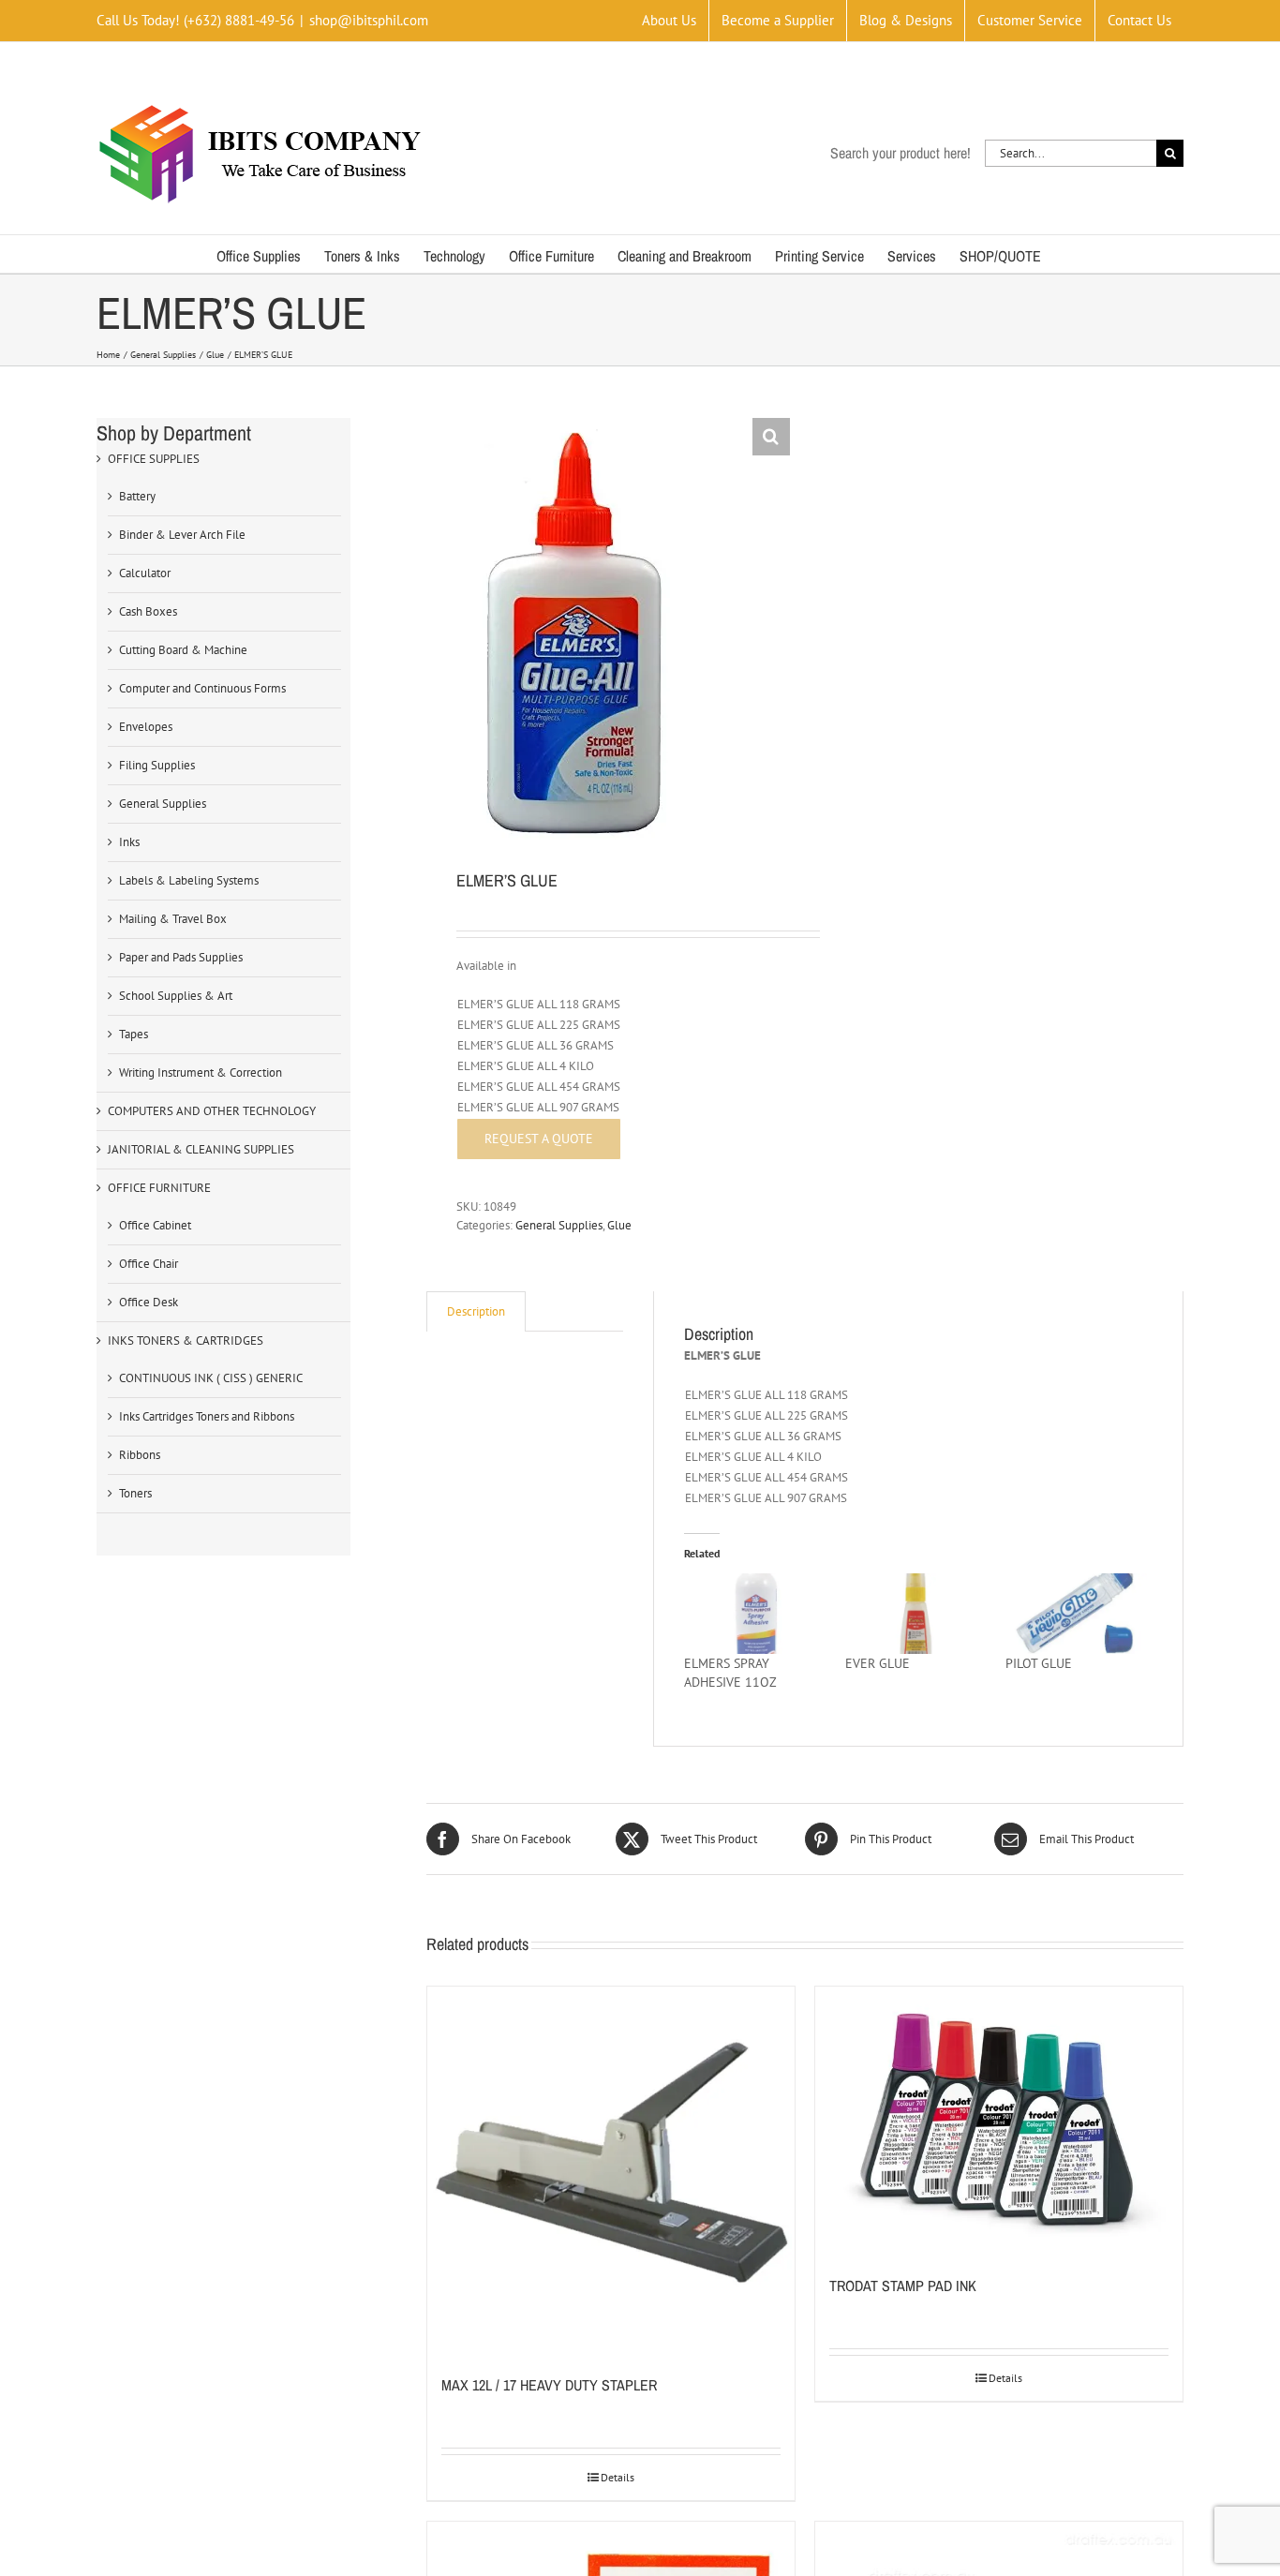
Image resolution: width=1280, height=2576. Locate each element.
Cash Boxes (148, 611)
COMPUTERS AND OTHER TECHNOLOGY (212, 1111)
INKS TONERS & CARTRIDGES (186, 1340)
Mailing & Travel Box (173, 919)
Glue (619, 1225)
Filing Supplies (157, 765)
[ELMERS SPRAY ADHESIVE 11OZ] (755, 1614)
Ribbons (140, 1455)
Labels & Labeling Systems (189, 880)
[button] (771, 437)
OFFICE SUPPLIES (154, 459)
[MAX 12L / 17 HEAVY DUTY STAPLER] (611, 2170)
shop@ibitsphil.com (369, 20)
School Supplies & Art (176, 996)
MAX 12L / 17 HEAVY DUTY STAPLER (549, 2385)
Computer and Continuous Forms (202, 688)
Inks (129, 842)
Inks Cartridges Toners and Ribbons (207, 1416)
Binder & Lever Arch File (182, 535)
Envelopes (146, 727)
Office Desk (149, 1302)
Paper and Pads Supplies (181, 957)
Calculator (145, 573)
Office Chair (149, 1264)
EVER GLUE (878, 1663)
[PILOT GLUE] (1076, 1614)
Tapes (134, 1034)
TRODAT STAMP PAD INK (903, 2286)
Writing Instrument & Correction (201, 1072)
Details (618, 2477)
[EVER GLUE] (916, 1614)
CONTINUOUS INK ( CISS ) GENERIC (211, 1378)
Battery (137, 496)
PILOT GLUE (1039, 1663)
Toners (135, 1493)
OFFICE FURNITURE (159, 1188)
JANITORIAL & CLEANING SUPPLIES (201, 1149)
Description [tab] (476, 1311)
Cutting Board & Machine (183, 650)
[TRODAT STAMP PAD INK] (999, 2121)
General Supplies (559, 1225)
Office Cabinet (155, 1225)
